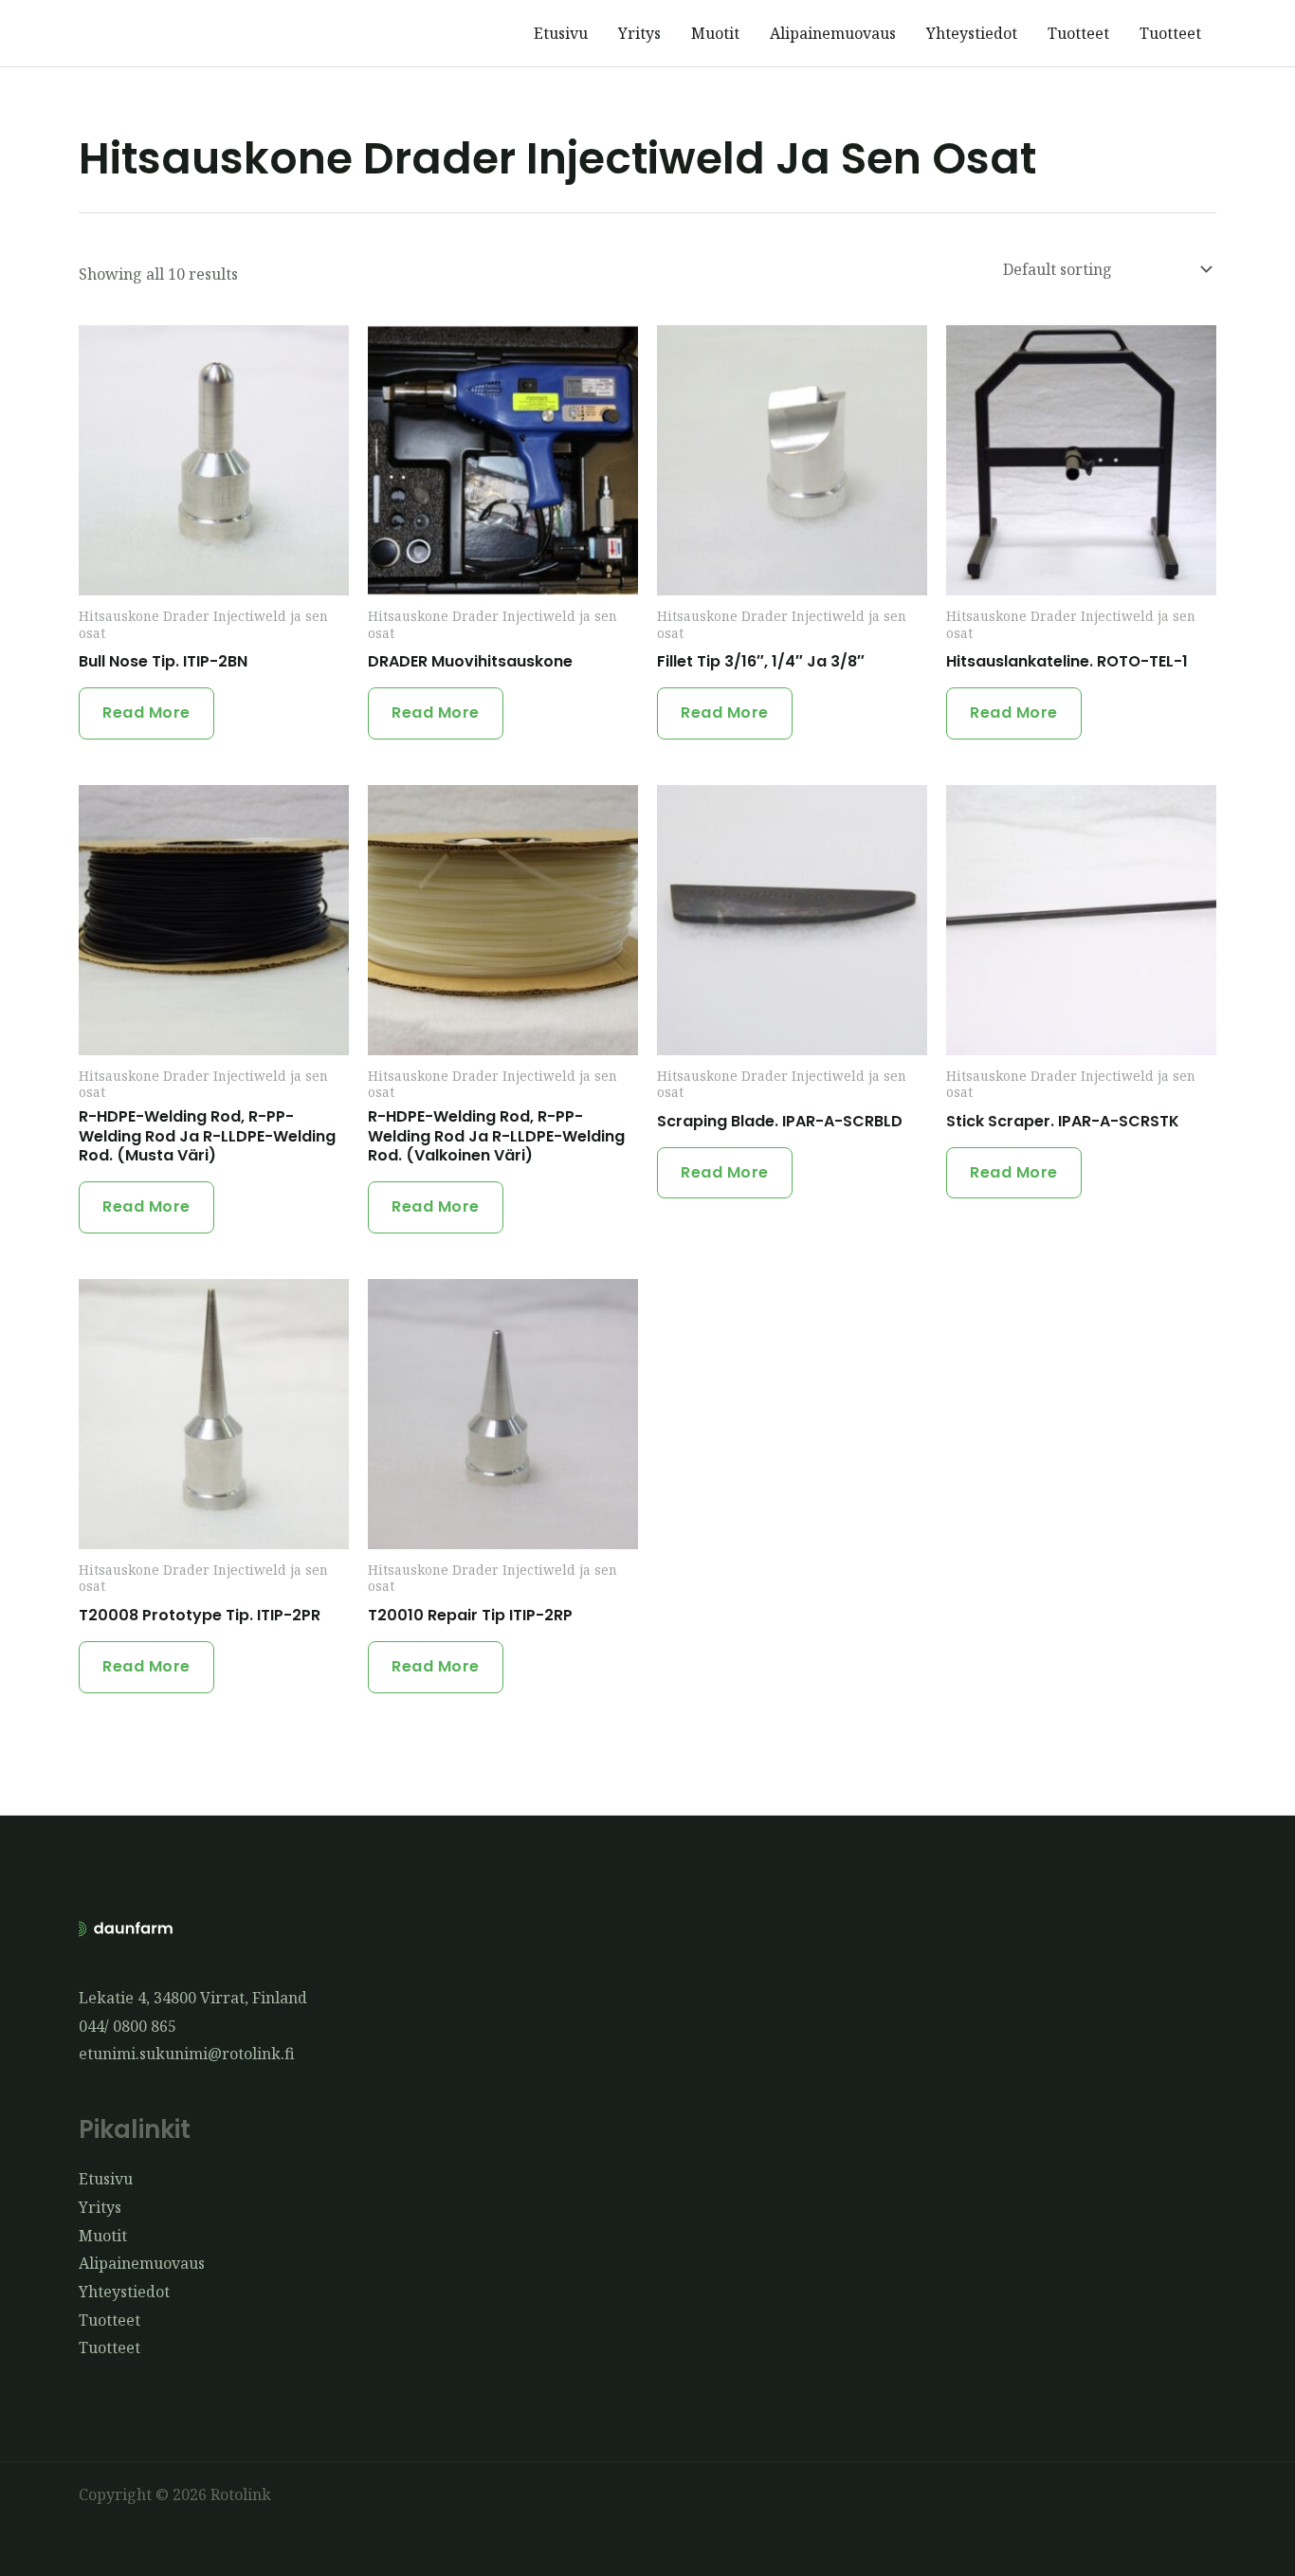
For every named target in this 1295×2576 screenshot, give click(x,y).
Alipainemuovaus (833, 33)
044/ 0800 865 (128, 2026)
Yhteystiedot (972, 33)
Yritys (639, 33)
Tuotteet (1078, 33)
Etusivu (561, 33)
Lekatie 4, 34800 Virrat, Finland (193, 1998)
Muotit (715, 33)
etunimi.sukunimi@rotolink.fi (187, 2054)
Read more (146, 713)
